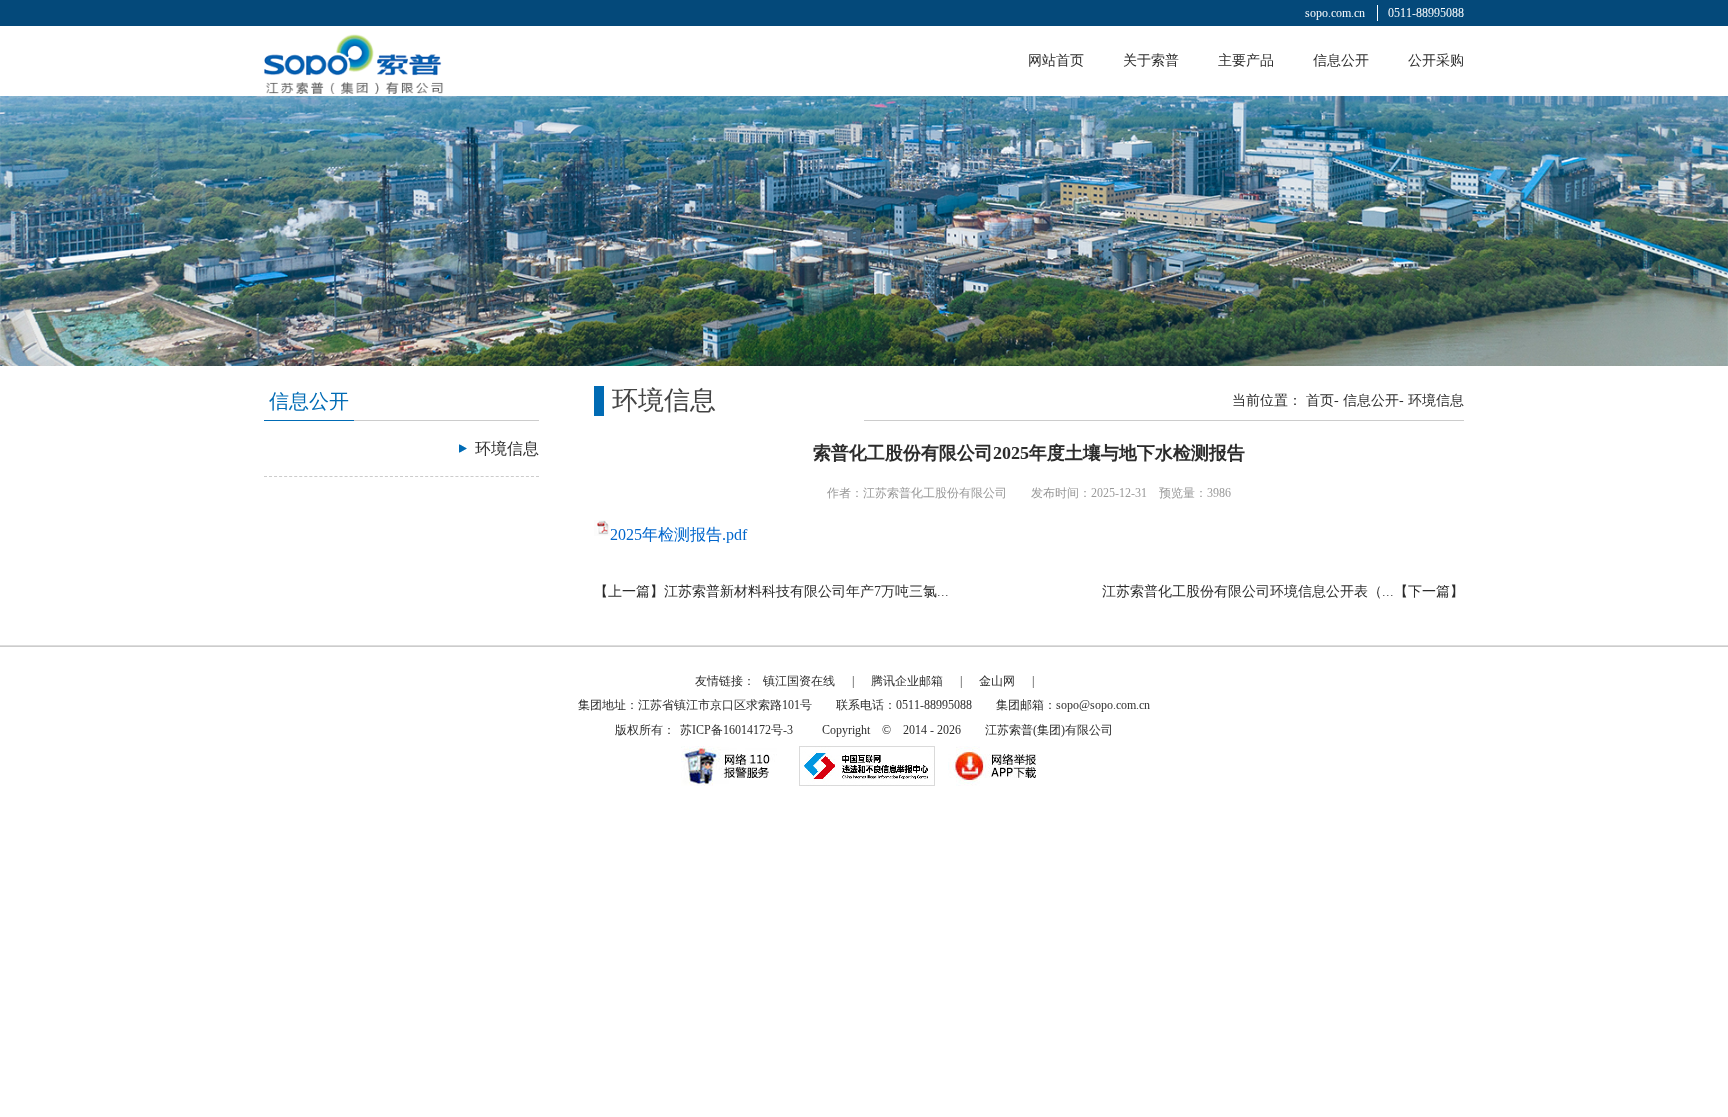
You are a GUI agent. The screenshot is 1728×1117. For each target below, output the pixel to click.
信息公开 (1341, 60)
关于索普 (1151, 60)
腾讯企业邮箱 (907, 681)
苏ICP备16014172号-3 (736, 730)
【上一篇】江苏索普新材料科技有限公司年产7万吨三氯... (771, 591)
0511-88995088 (1426, 13)
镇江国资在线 (799, 681)
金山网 (997, 681)
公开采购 (1436, 60)
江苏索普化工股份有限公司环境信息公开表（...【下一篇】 (1283, 591)
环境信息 (1436, 400)
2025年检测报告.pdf (678, 534)
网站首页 (1056, 60)
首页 (1320, 400)
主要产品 (1246, 60)
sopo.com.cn (1335, 13)
